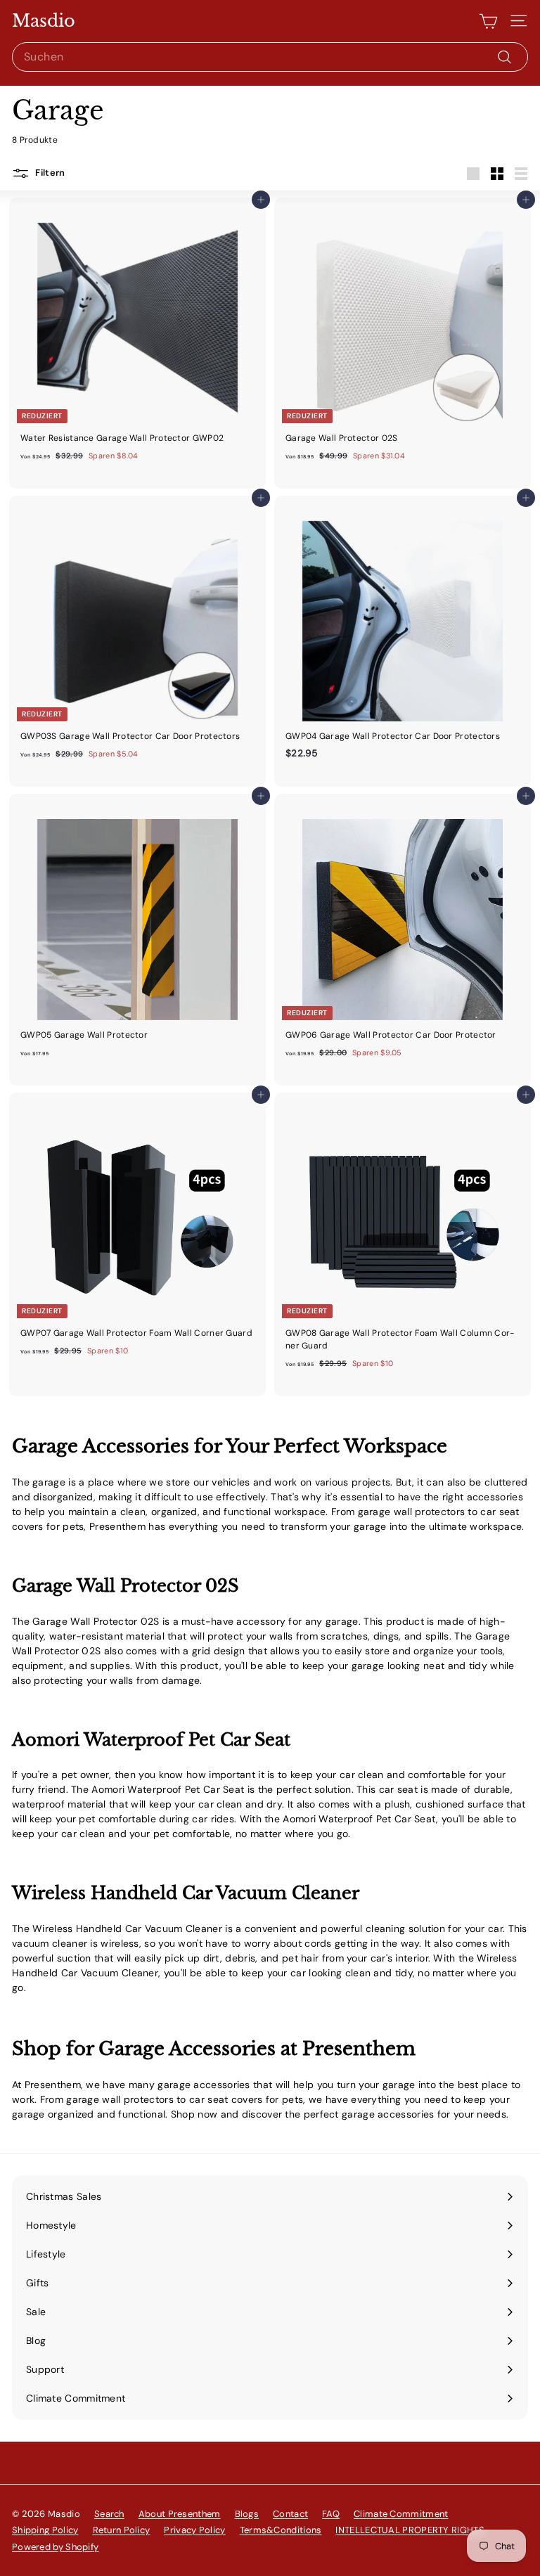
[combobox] (270, 57)
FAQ (331, 2514)
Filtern (49, 173)
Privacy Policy (194, 2530)
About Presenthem (180, 2514)
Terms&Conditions (281, 2530)
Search (109, 2514)
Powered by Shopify (55, 2547)
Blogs (247, 2514)
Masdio (44, 21)
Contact (290, 2514)
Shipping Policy (45, 2530)
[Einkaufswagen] (488, 21)
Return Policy (122, 2530)
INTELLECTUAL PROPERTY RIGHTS (410, 2530)
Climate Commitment (401, 2514)
